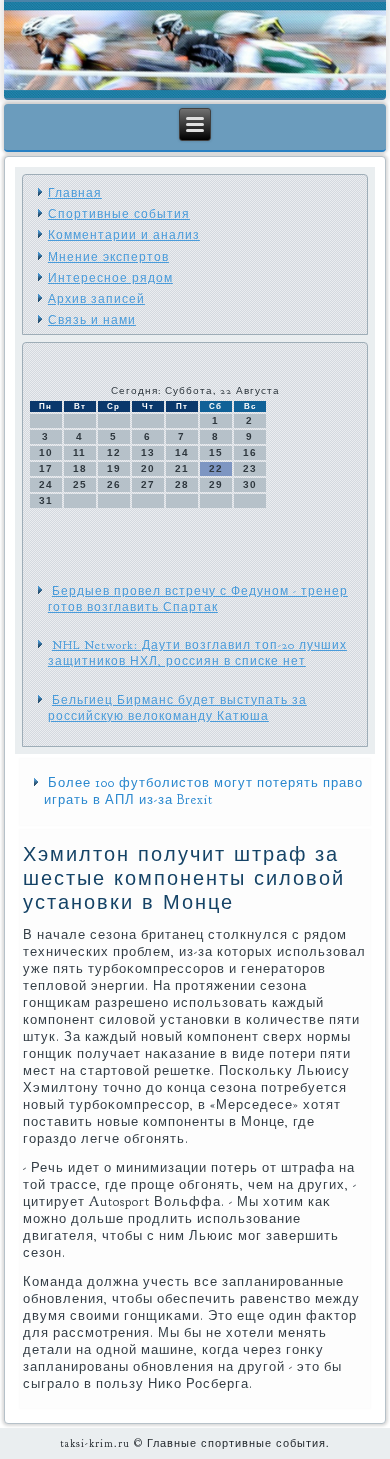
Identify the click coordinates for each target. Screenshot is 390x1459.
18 (80, 468)
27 (148, 484)
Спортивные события (119, 214)
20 (148, 468)
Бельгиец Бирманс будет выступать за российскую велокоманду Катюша (177, 708)
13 (148, 452)
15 (216, 452)
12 (114, 452)
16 (250, 452)
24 (46, 484)
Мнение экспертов (108, 257)
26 (114, 484)
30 (250, 484)
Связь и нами (92, 320)
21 (182, 468)
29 (216, 484)
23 (250, 468)
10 (46, 452)
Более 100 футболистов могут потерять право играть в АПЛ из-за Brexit (203, 791)
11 (79, 452)
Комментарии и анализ (124, 235)
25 (80, 484)
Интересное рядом (110, 278)
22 (216, 468)
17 (46, 468)
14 (182, 452)
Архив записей (96, 299)
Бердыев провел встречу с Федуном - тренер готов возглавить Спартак (198, 599)
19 (114, 468)
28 (182, 484)
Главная (75, 193)
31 (46, 500)
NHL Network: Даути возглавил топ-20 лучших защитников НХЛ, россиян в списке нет (197, 653)
